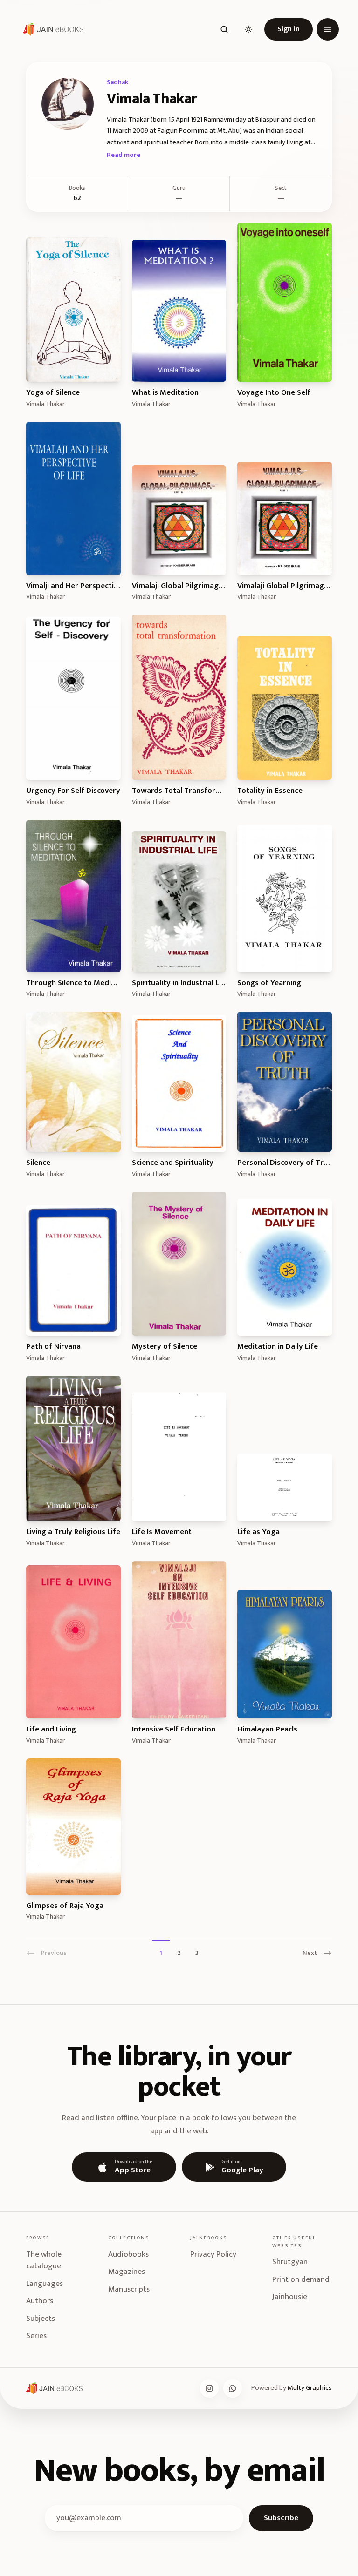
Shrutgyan (290, 2262)
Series (36, 2336)
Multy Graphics (310, 2388)
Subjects (41, 2319)
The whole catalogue (44, 2260)
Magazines (127, 2272)
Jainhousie (290, 2297)
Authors (40, 2301)
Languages (45, 2284)
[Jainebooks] (51, 29)
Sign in (289, 29)
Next (310, 1953)
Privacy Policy (213, 2254)
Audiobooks (128, 2254)
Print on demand (301, 2279)
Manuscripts (129, 2289)
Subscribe (281, 2518)
